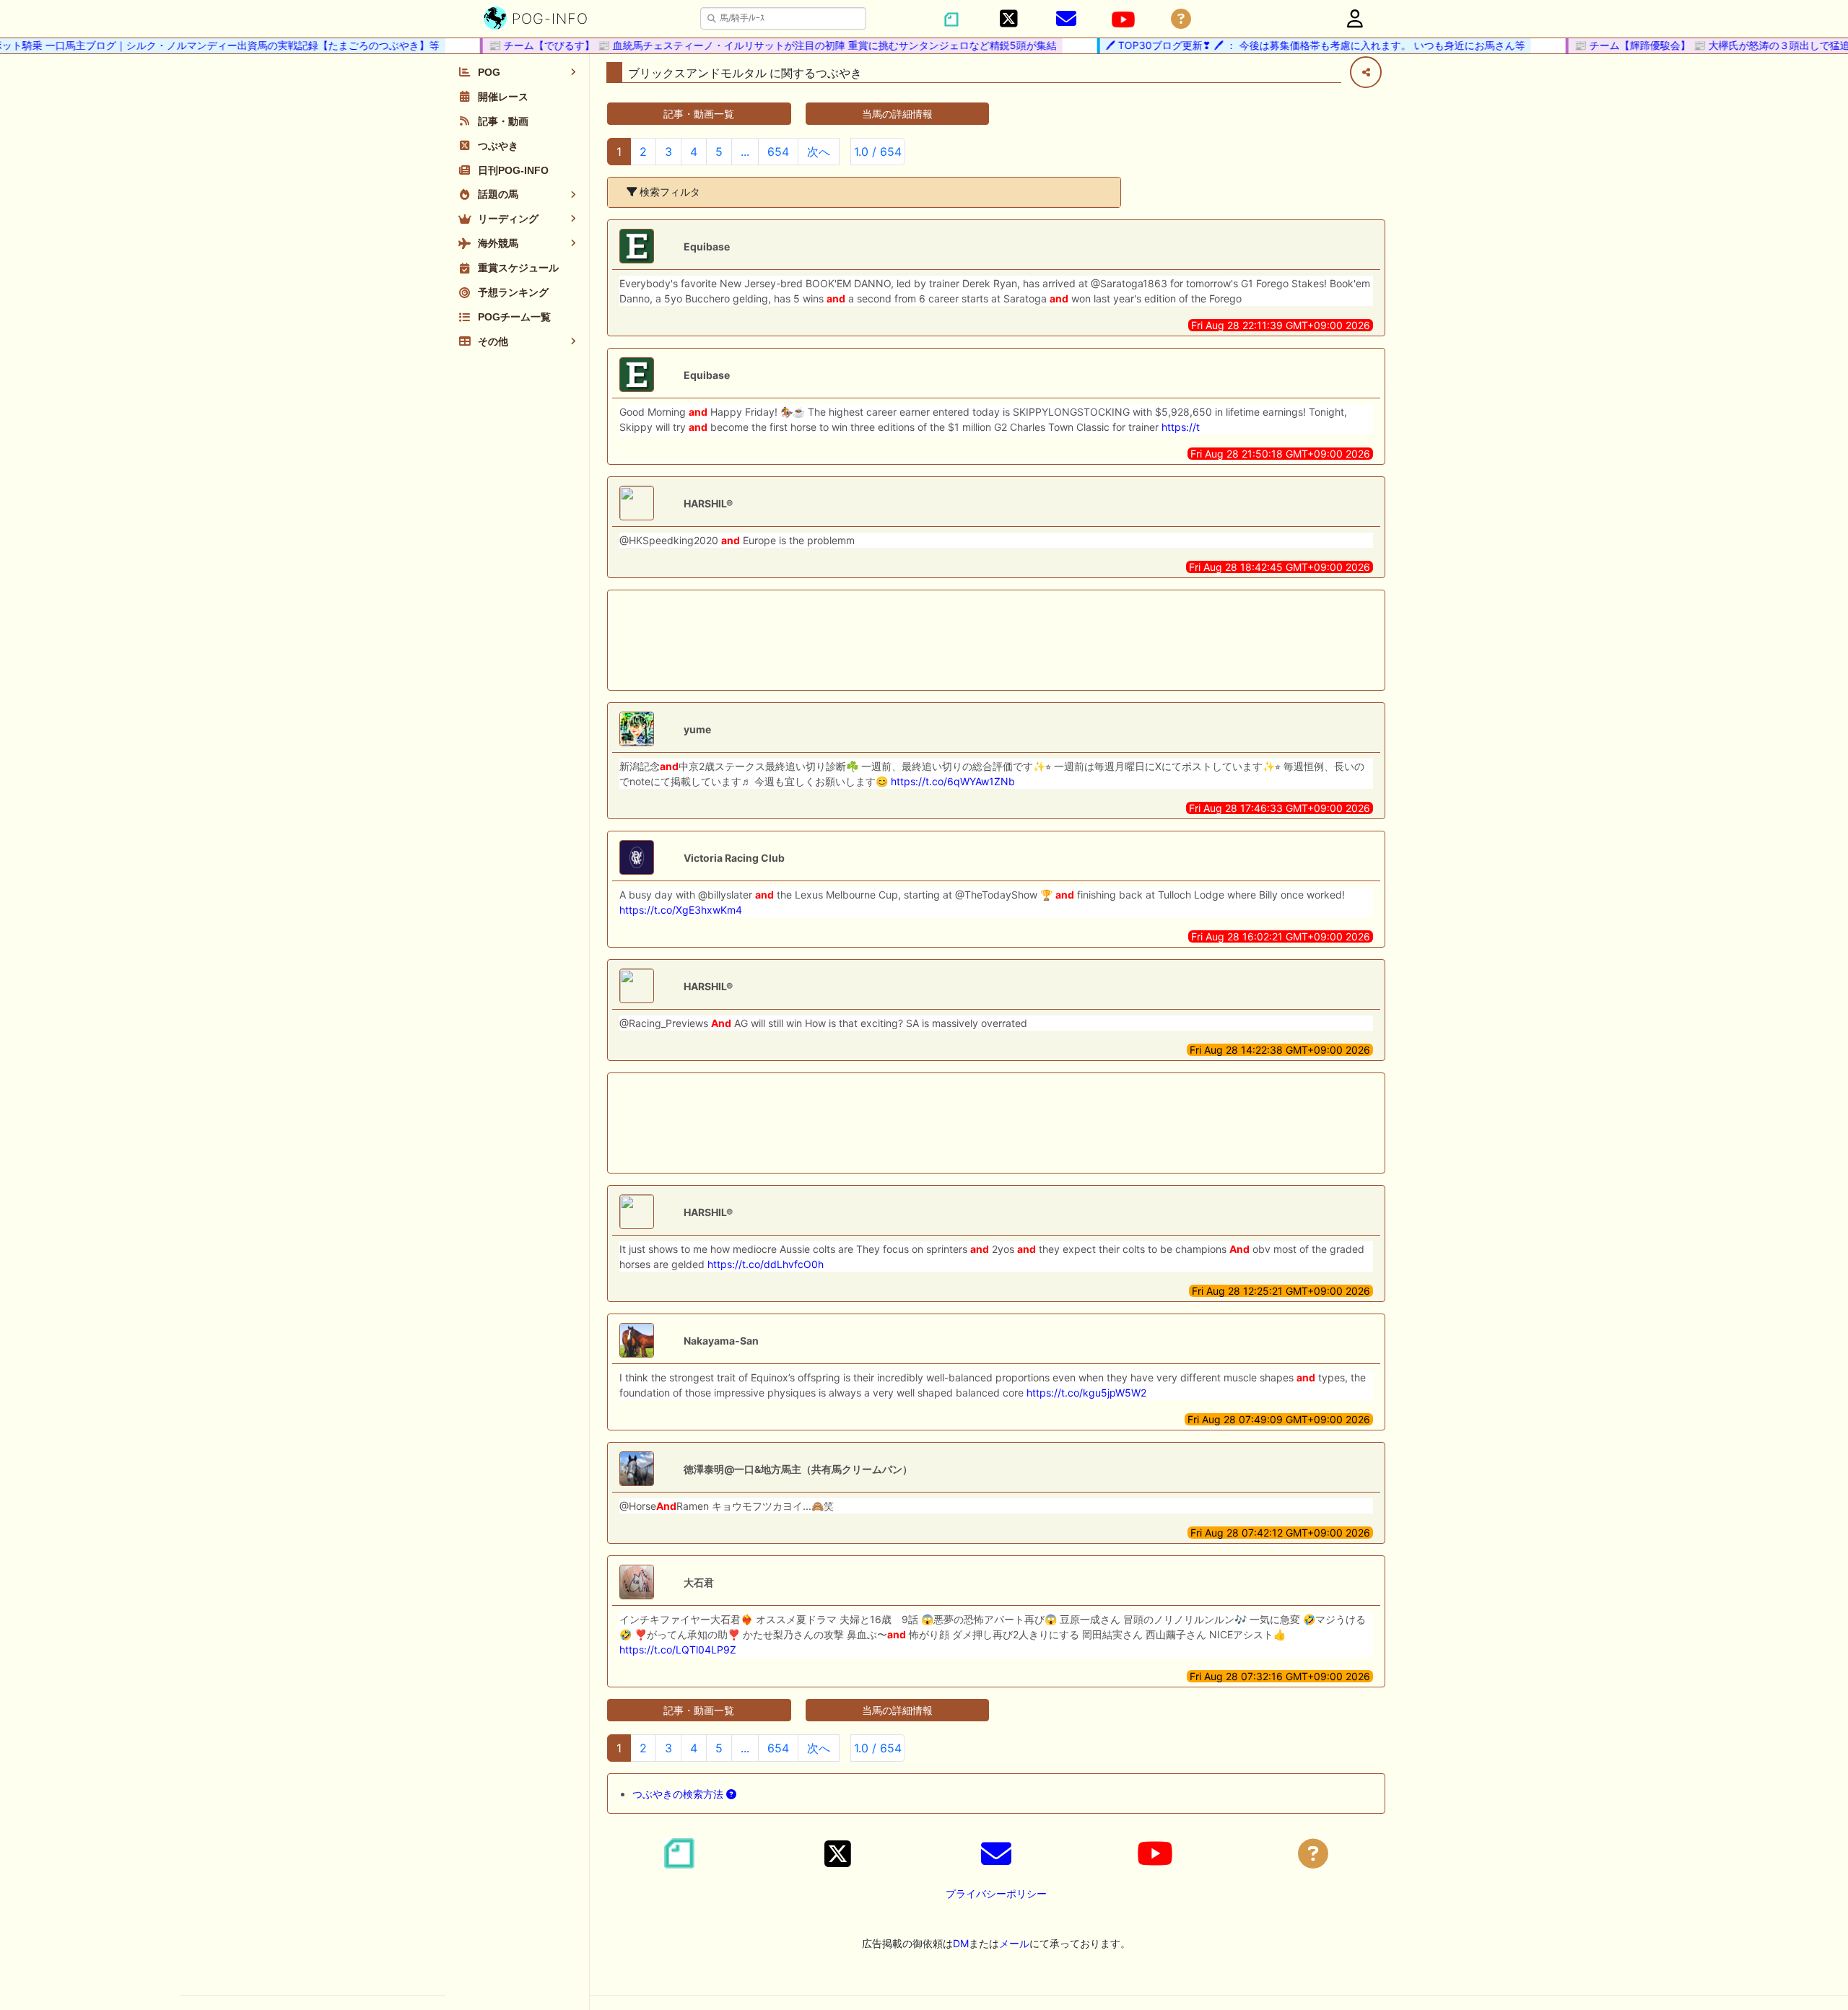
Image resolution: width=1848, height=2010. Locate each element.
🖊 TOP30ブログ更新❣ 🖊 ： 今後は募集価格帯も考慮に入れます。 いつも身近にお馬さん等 (1287, 45)
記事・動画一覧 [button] (699, 114)
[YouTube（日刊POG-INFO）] (1123, 19)
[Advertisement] (996, 640)
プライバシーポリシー (996, 1893)
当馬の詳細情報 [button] (897, 114)
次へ (819, 152)
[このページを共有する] (1366, 72)
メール (1014, 1943)
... (745, 152)
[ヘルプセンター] (1181, 19)
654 (778, 152)
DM (961, 1943)
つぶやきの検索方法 (679, 1794)
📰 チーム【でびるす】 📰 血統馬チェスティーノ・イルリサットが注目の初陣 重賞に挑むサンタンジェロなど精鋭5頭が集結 (744, 45)
